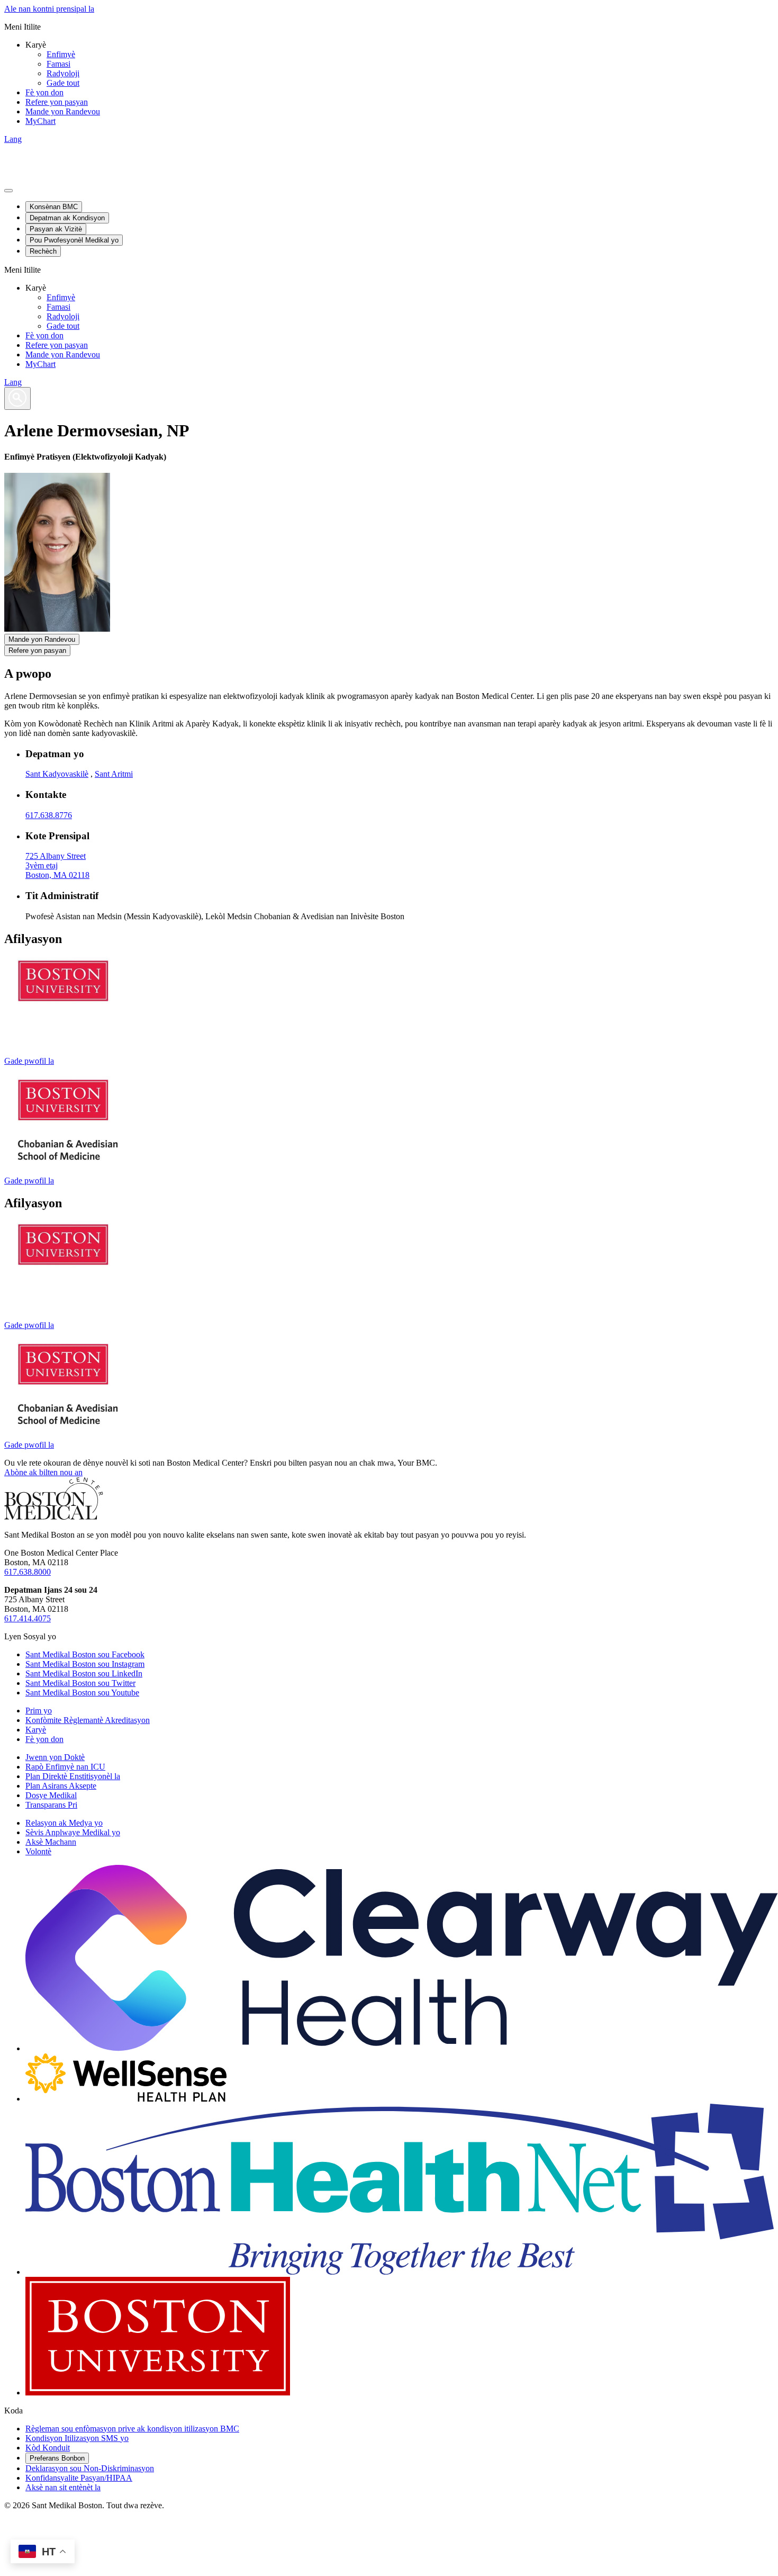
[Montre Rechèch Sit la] (17, 398)
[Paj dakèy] (54, 1517)
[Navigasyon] (8, 191)
